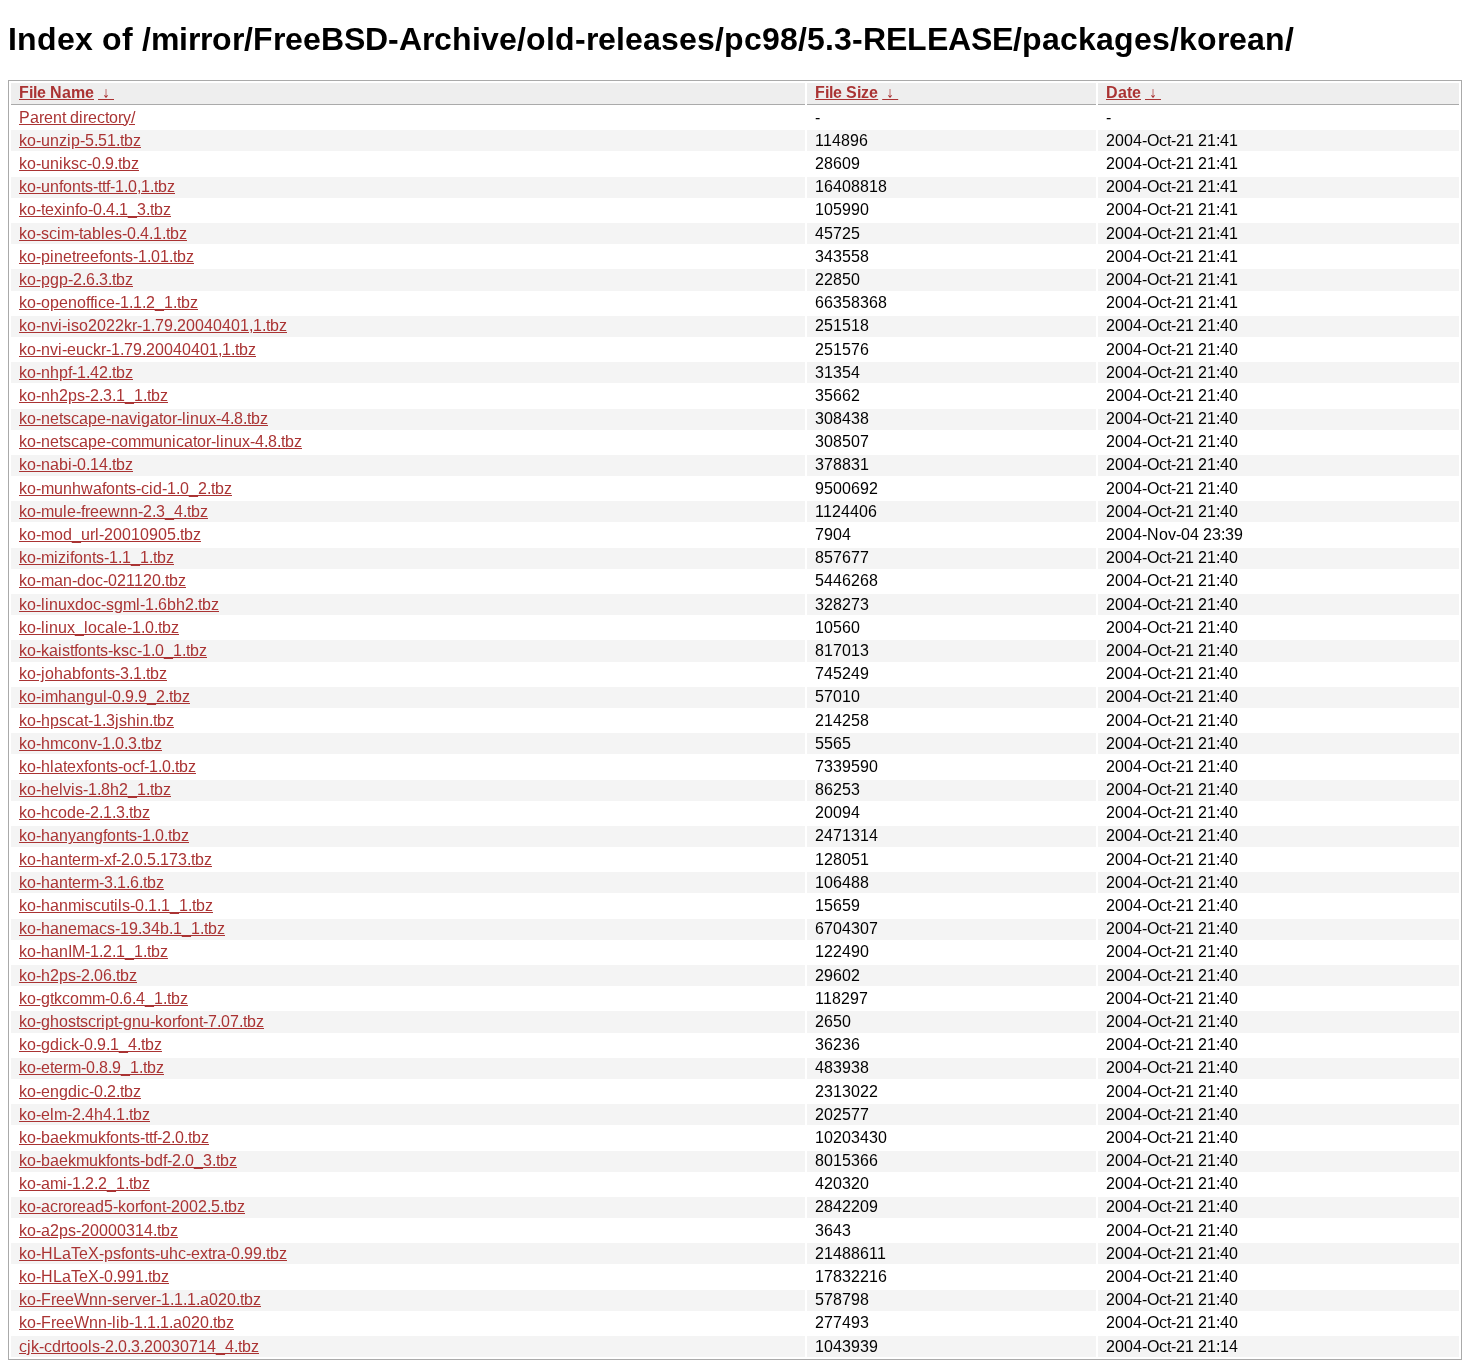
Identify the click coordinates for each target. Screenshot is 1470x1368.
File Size (846, 92)
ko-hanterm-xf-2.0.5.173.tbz (115, 859)
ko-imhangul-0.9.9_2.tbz (104, 696)
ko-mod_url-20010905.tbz (110, 534)
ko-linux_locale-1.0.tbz (99, 627)
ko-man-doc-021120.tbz (102, 580)
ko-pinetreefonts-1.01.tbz (106, 256)
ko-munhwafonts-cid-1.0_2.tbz (125, 488)
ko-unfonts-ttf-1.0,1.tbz (97, 186)
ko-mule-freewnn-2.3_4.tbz (113, 511)
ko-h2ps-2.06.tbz (78, 975)
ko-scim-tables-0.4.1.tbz (103, 233)
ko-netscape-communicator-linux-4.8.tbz (160, 441)
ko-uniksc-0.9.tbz (79, 163)
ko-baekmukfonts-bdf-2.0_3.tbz (128, 1160)
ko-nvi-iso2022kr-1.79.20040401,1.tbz (153, 325)
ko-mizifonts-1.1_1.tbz (96, 557)
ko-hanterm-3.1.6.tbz (91, 882)
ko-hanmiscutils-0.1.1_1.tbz (116, 905)
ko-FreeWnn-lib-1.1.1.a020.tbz (126, 1322)
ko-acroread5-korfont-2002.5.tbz (132, 1206)
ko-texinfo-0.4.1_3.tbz (95, 209)
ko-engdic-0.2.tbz (80, 1091)
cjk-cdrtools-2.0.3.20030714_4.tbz (139, 1346)
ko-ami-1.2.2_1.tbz (84, 1183)
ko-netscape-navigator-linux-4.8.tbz (143, 418)
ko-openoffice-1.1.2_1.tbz (108, 302)
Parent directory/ (77, 117)
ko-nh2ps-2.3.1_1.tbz (93, 395)
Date (1123, 92)
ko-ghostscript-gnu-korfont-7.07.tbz (141, 1021)
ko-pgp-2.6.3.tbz (76, 279)
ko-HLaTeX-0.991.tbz (94, 1276)
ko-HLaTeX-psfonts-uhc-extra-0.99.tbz (153, 1253)
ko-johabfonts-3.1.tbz (93, 673)
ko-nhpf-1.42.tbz (76, 372)
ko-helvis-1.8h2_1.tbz (95, 789)
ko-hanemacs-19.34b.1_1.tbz (122, 928)
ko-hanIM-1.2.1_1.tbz (93, 951)
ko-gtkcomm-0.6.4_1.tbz (103, 998)
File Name (56, 92)
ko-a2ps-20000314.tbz (98, 1230)
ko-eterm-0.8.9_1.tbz (91, 1067)
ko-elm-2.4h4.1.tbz (84, 1114)
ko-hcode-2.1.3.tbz (84, 812)
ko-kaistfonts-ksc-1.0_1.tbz (113, 650)
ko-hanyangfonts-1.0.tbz (104, 835)
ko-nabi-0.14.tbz (76, 464)
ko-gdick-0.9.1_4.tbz (90, 1044)
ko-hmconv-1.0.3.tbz (90, 743)
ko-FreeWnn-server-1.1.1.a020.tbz (140, 1299)
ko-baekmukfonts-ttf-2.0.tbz (114, 1137)
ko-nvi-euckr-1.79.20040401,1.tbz (137, 349)
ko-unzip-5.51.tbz (80, 140)
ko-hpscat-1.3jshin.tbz (96, 720)
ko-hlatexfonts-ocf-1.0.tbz (107, 766)
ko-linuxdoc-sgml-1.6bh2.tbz (119, 604)
